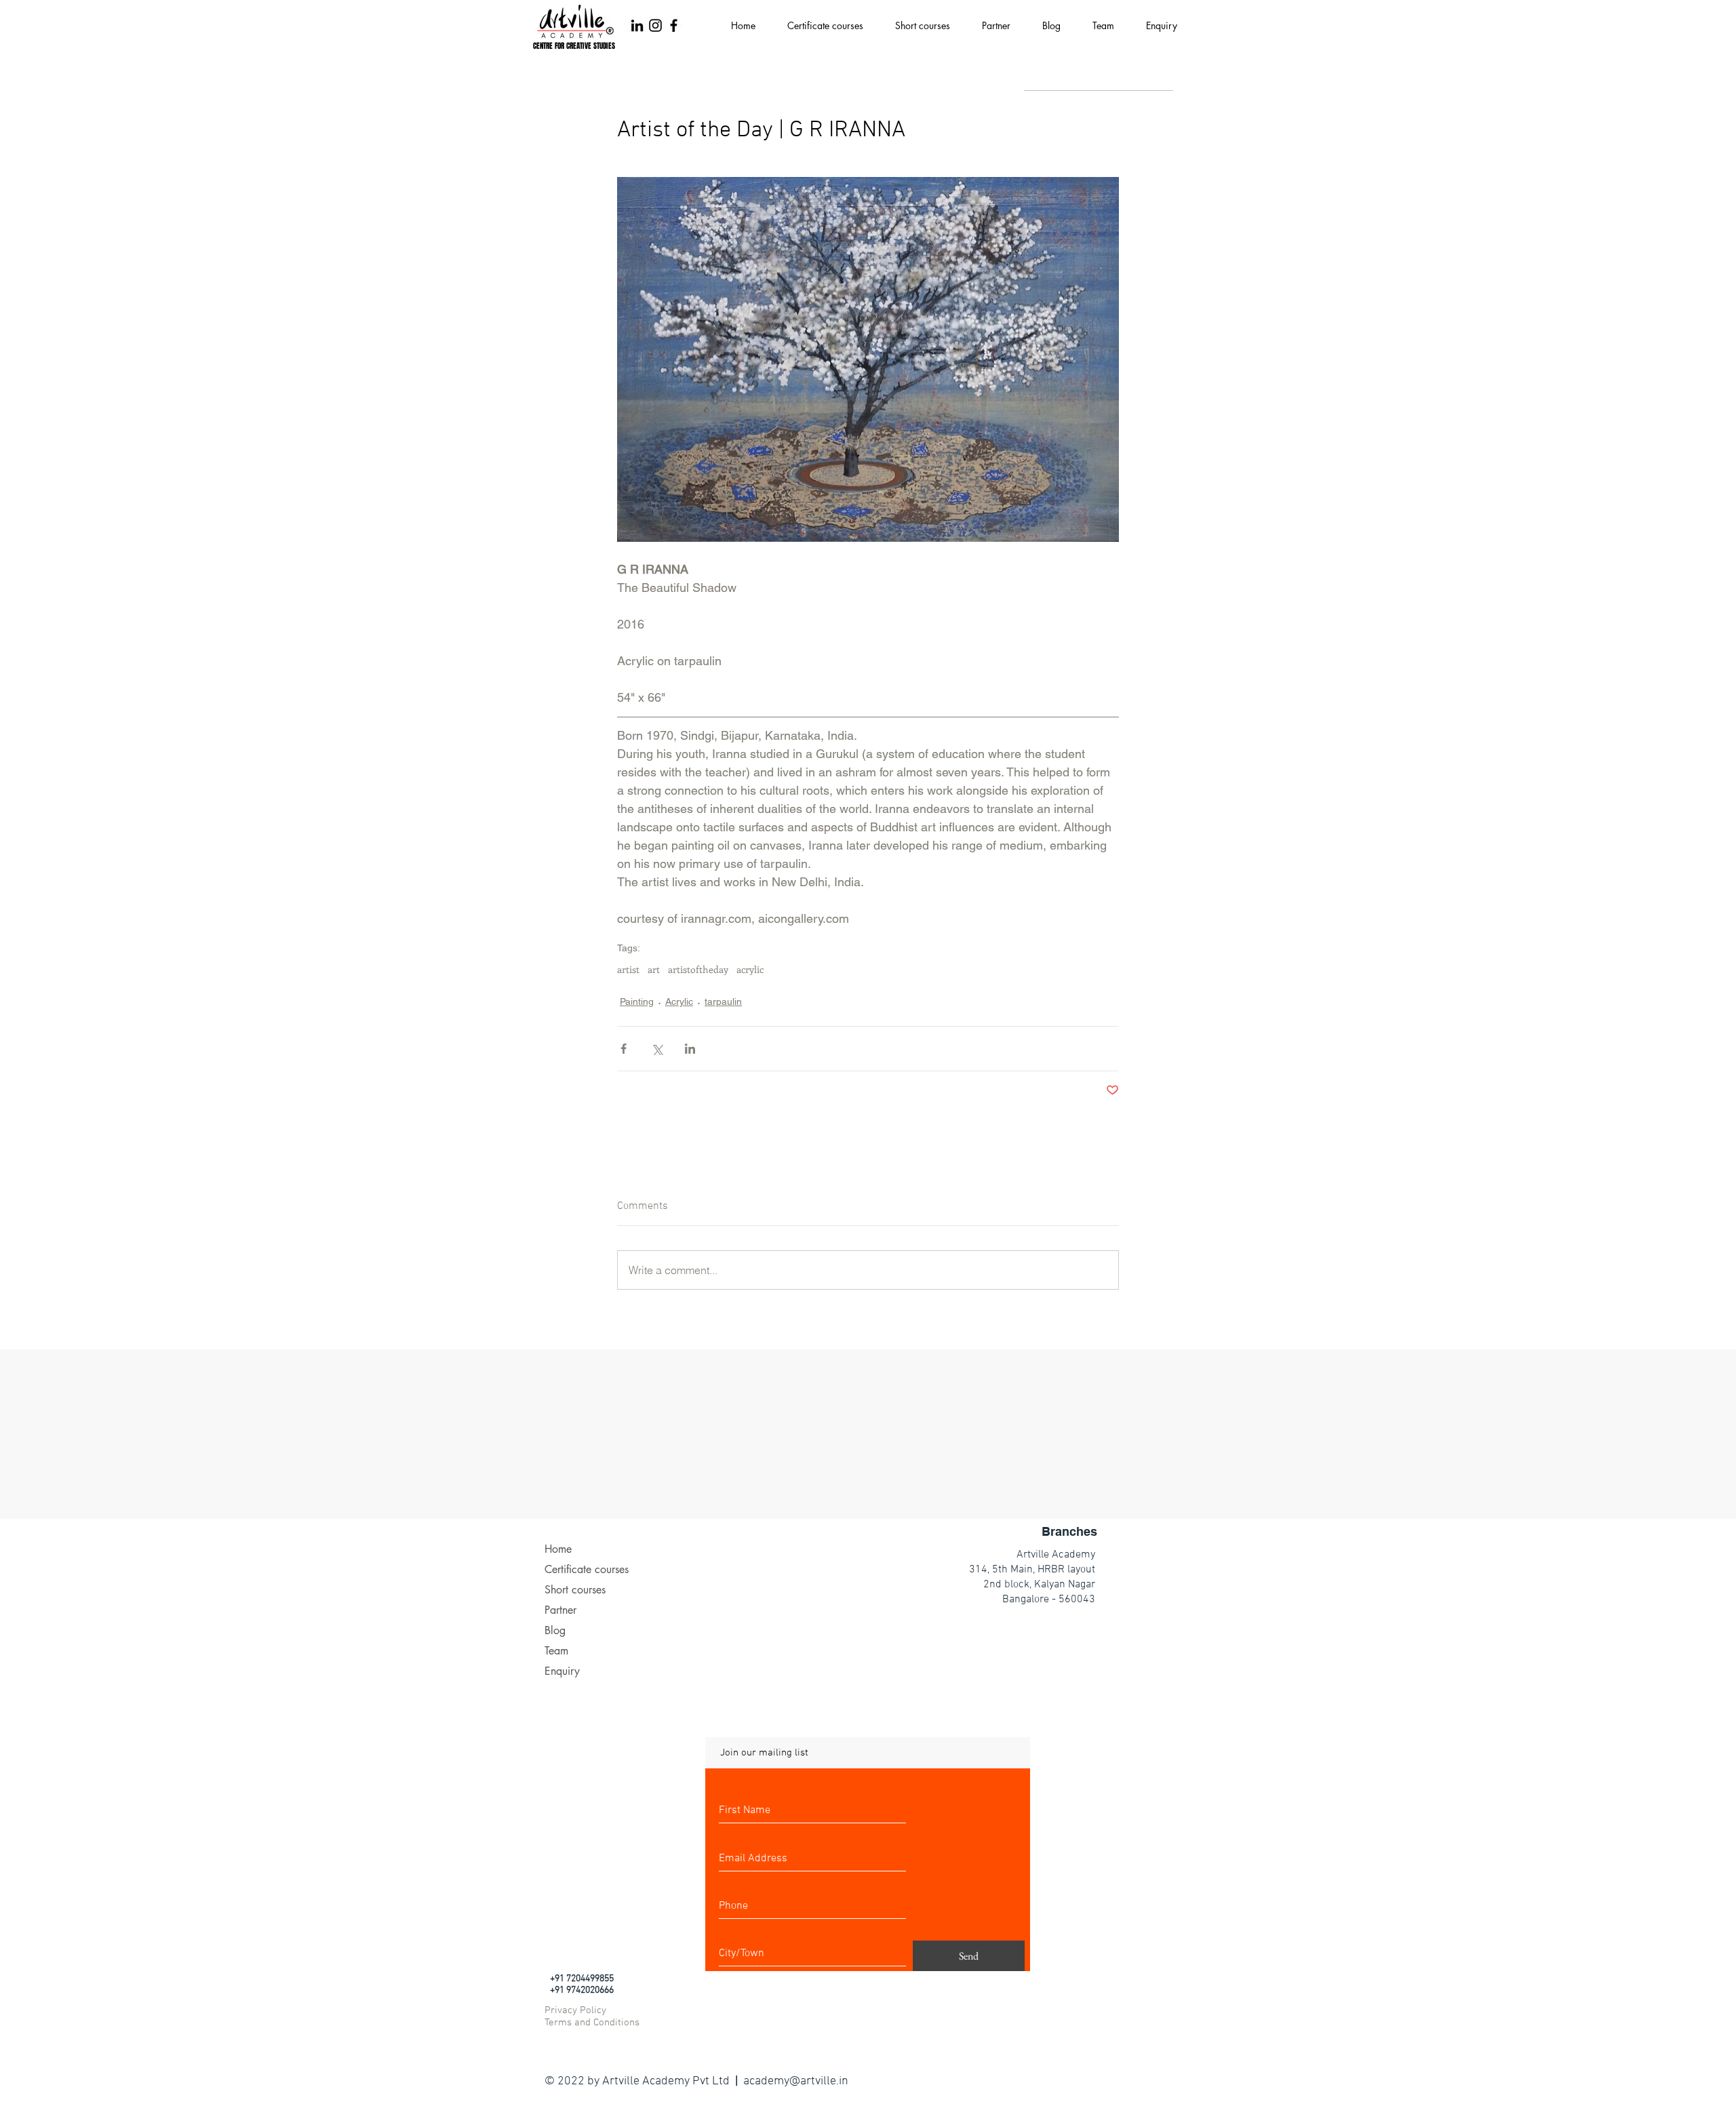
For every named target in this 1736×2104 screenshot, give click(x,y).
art (654, 969)
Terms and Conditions (592, 2023)
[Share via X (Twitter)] (657, 1049)
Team (556, 1651)
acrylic (750, 969)
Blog (555, 1630)
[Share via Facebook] (624, 1049)
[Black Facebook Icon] (674, 25)
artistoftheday (698, 969)
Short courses (575, 1590)
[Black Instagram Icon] (655, 25)
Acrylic (679, 1001)
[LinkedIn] (637, 25)
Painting (637, 1001)
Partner (560, 1610)
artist (628, 969)
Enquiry (562, 1671)
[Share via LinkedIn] (690, 1049)
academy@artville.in (796, 2081)
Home (558, 1549)
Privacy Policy (575, 2010)
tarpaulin (723, 1001)
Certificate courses (587, 1569)
